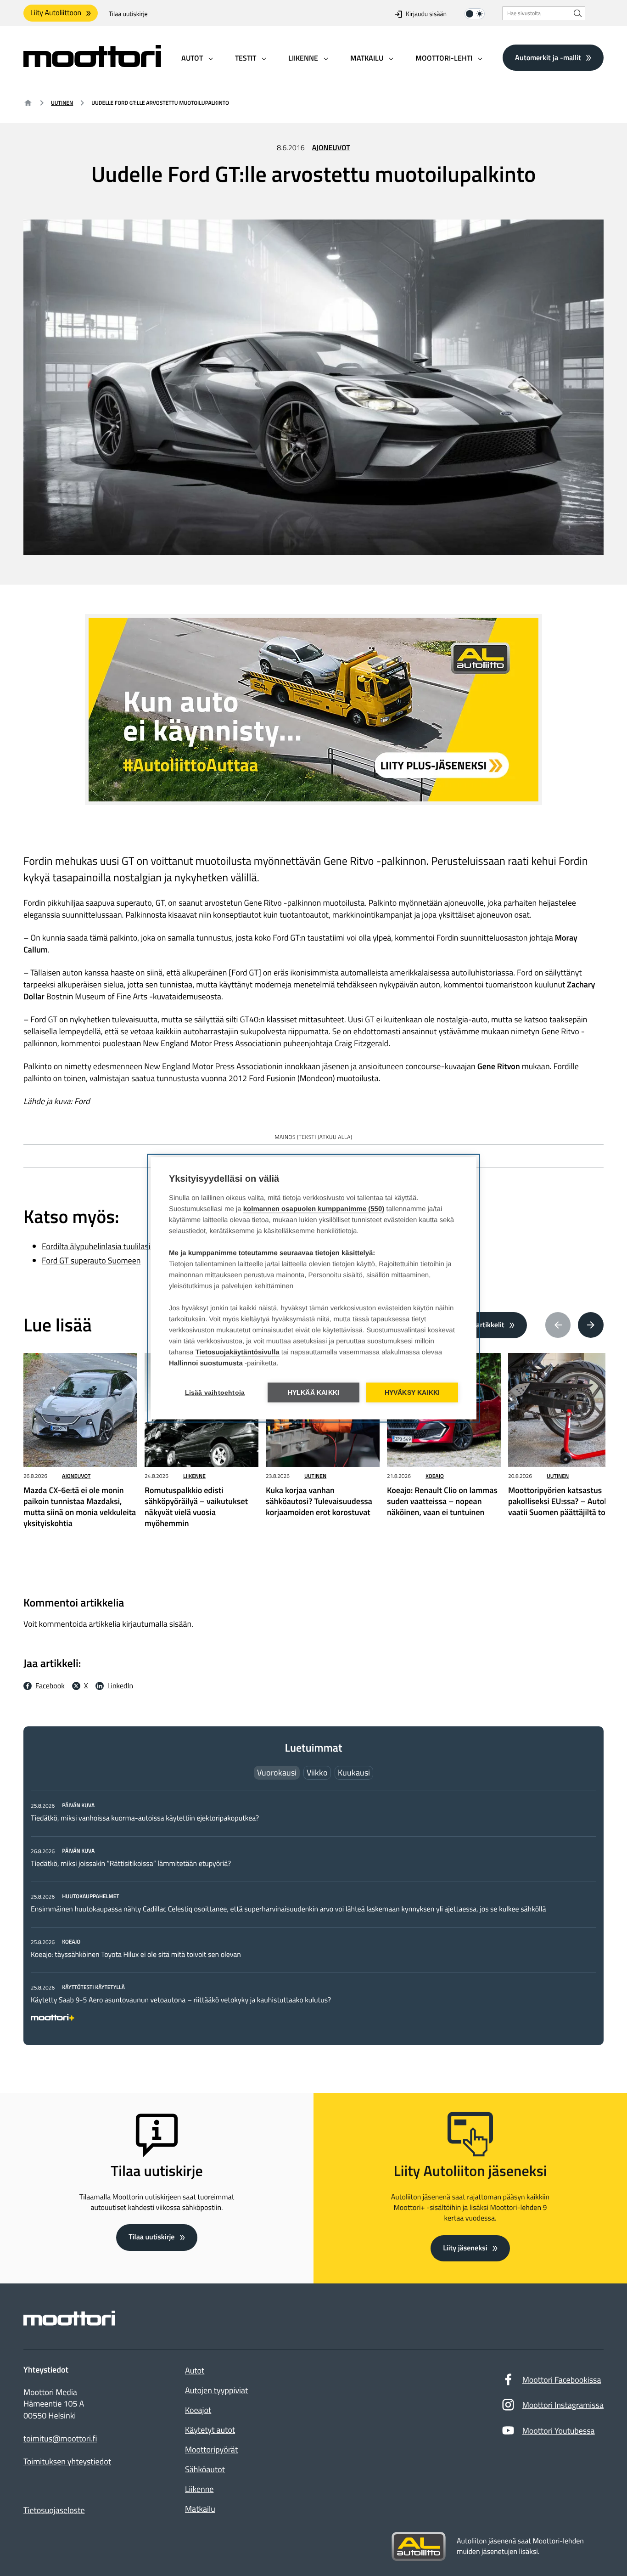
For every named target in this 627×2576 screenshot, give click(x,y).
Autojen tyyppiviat (216, 2390)
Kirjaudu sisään (426, 14)
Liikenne (194, 1476)
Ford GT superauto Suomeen (91, 1260)
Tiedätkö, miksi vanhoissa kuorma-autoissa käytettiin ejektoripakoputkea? (145, 1818)
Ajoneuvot (331, 148)
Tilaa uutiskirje (128, 14)
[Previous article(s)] (558, 1325)
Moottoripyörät (211, 2449)
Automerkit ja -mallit (548, 57)
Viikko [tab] (317, 1773)
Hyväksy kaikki (412, 1392)
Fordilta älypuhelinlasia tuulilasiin (99, 1246)
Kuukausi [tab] (354, 1773)
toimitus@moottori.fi (60, 2439)
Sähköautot (205, 2469)
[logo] (92, 64)
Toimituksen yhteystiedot (67, 2462)
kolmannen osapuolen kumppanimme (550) (314, 1209)
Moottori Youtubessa (559, 2431)
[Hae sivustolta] (578, 13)
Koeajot (198, 2410)
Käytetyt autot (210, 2430)
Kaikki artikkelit (480, 1325)
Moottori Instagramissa (563, 2405)
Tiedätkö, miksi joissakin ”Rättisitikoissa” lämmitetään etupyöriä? (131, 1864)
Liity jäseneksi (465, 2248)
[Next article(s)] (591, 1325)
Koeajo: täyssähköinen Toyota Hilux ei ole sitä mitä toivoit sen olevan (136, 1955)
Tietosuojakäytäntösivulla (238, 1352)
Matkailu (200, 2509)
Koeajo (435, 1476)
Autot (195, 2370)
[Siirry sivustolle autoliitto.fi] (419, 2547)
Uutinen (62, 103)
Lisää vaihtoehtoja (215, 1392)
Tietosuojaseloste (54, 2510)
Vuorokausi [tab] (277, 1773)
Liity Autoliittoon (56, 13)
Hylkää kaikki (314, 1392)
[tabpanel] (313, 1910)
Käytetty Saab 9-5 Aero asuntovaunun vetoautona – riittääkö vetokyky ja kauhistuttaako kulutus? (181, 2000)
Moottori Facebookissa (562, 2380)
